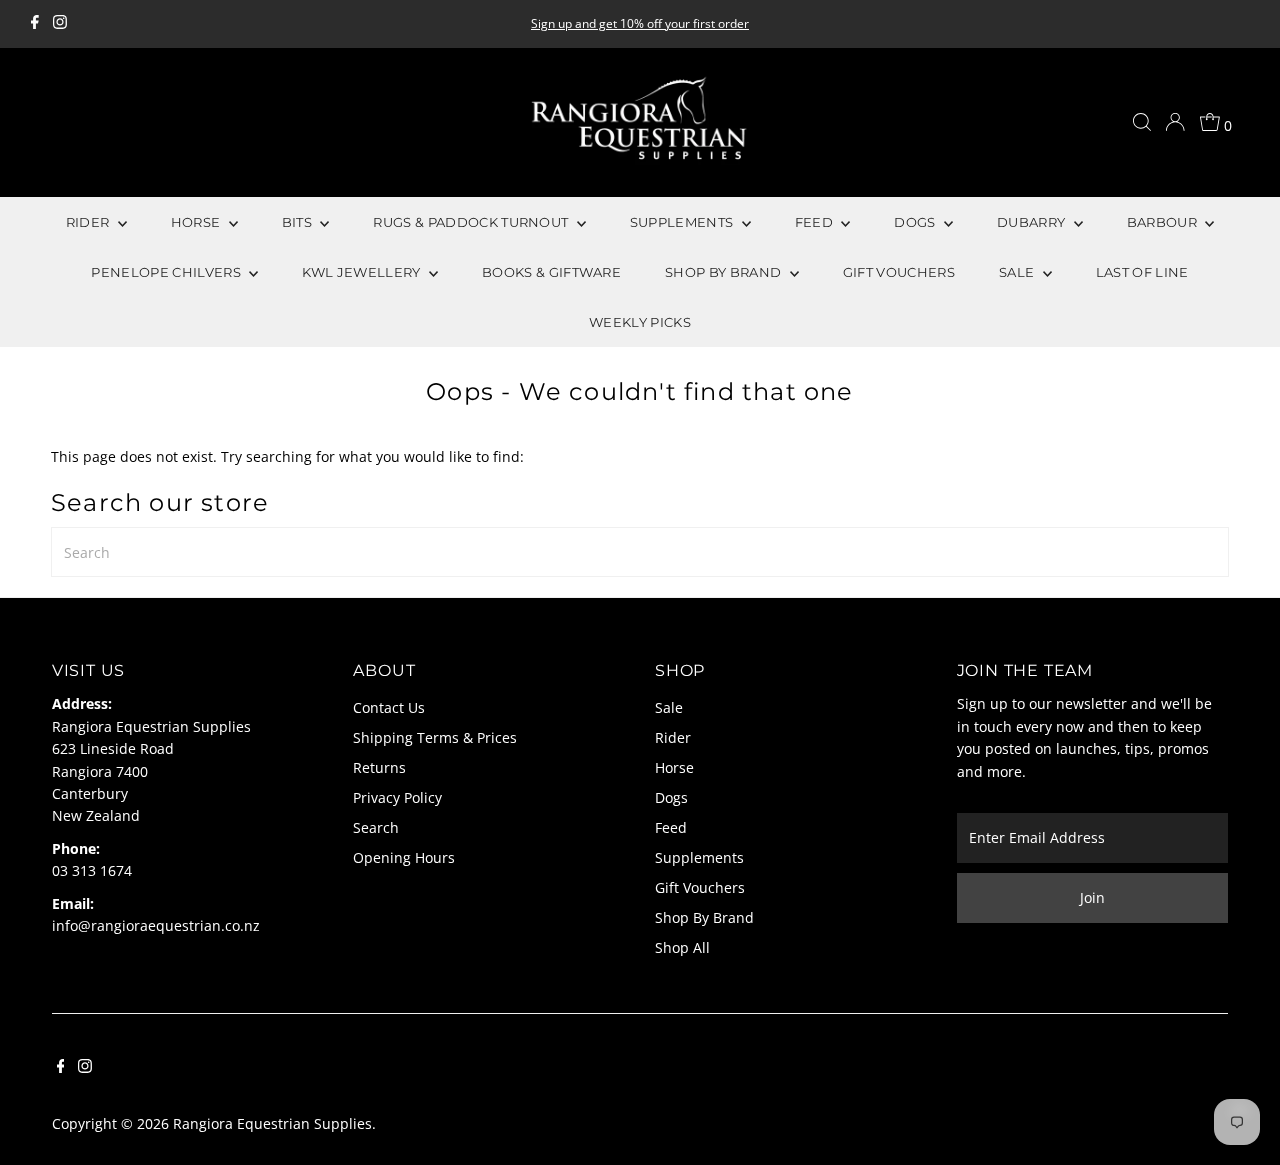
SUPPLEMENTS (683, 222)
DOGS (916, 222)
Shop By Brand (704, 917)
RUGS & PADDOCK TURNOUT (472, 222)
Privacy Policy (397, 797)
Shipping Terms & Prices (435, 737)
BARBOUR (1164, 222)
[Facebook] (35, 24)
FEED (816, 222)
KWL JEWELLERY (363, 272)
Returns (379, 767)
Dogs (671, 797)
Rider (673, 737)
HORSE (197, 222)
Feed (671, 827)
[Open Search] (1142, 122)
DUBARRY (1033, 222)
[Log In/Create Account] (1175, 122)
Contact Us (389, 707)
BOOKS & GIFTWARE (551, 272)
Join (1092, 897)
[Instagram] (60, 24)
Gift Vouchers (700, 887)
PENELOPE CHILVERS (167, 272)
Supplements (699, 857)
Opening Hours (404, 857)
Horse (674, 767)
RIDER (89, 222)
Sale (669, 707)
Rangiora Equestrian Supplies (272, 1123)
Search (376, 827)
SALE (1018, 272)
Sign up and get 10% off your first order (640, 23)
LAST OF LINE (1142, 272)
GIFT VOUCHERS (899, 272)
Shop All (682, 947)
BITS (299, 222)
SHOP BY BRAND (725, 272)
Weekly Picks (640, 322)
